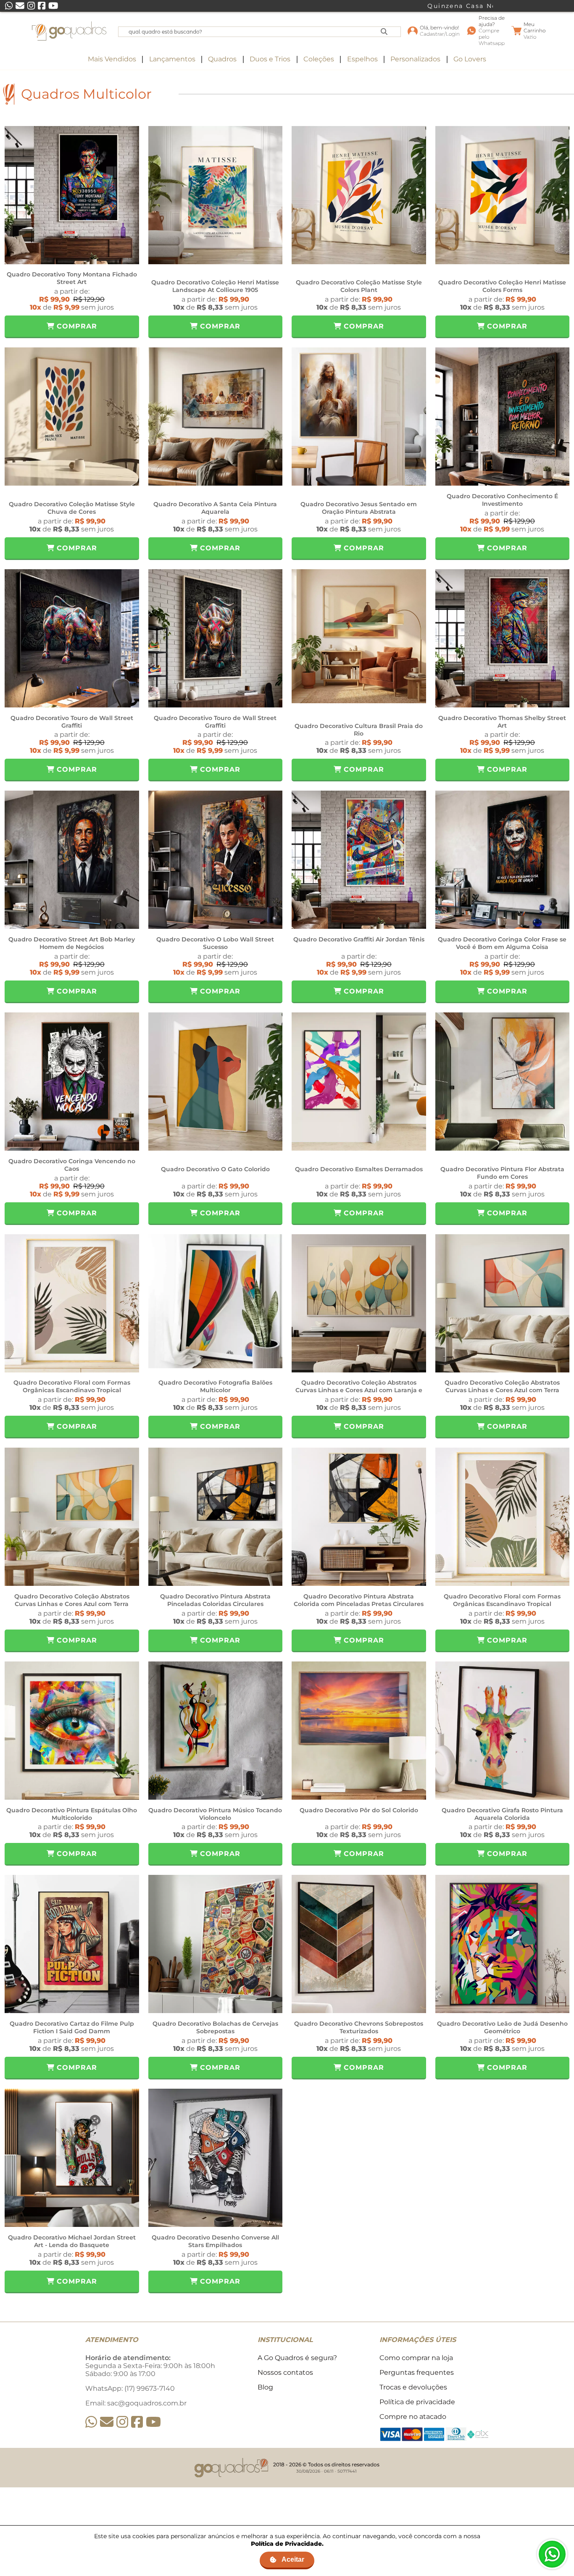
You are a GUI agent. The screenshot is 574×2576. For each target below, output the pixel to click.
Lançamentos (172, 59)
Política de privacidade (417, 2402)
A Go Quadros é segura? (297, 2358)
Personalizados (415, 59)
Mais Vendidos (112, 59)
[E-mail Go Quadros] (107, 2422)
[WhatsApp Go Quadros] (91, 2422)
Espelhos (362, 59)
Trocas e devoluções (413, 2387)
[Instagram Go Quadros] (122, 2422)
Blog (265, 2387)
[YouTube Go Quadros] (153, 2422)
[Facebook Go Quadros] (137, 2422)
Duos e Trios (270, 59)
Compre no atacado (413, 2417)
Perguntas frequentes (417, 2372)
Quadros (222, 59)
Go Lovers (470, 59)
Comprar (76, 326)
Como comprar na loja (416, 2358)
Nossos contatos (285, 2372)
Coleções (319, 59)
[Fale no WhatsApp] (552, 2554)
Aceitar (293, 2559)
